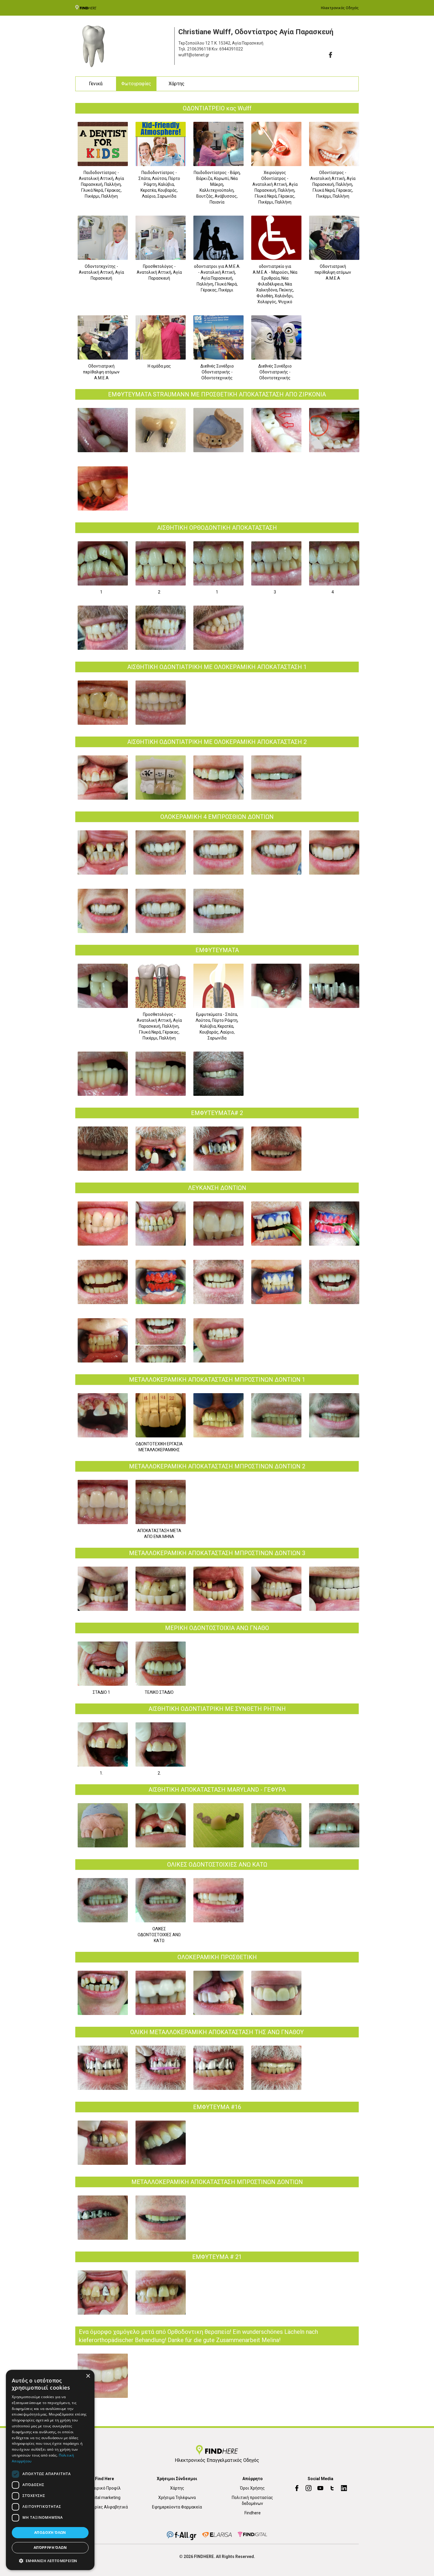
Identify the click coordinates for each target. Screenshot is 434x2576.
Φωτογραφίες (136, 84)
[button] (50, 2561)
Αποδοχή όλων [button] (50, 2532)
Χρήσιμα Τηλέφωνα (177, 2498)
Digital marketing (105, 2498)
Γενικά (96, 84)
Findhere (253, 2513)
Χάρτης (177, 84)
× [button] (88, 2376)
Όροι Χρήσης (252, 2488)
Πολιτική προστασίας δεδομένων (252, 2500)
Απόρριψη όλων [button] (50, 2548)
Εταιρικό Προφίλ (105, 2488)
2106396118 (199, 49)
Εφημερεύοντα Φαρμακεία (177, 2507)
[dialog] (50, 2470)
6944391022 (231, 49)
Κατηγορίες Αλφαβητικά (105, 2507)
